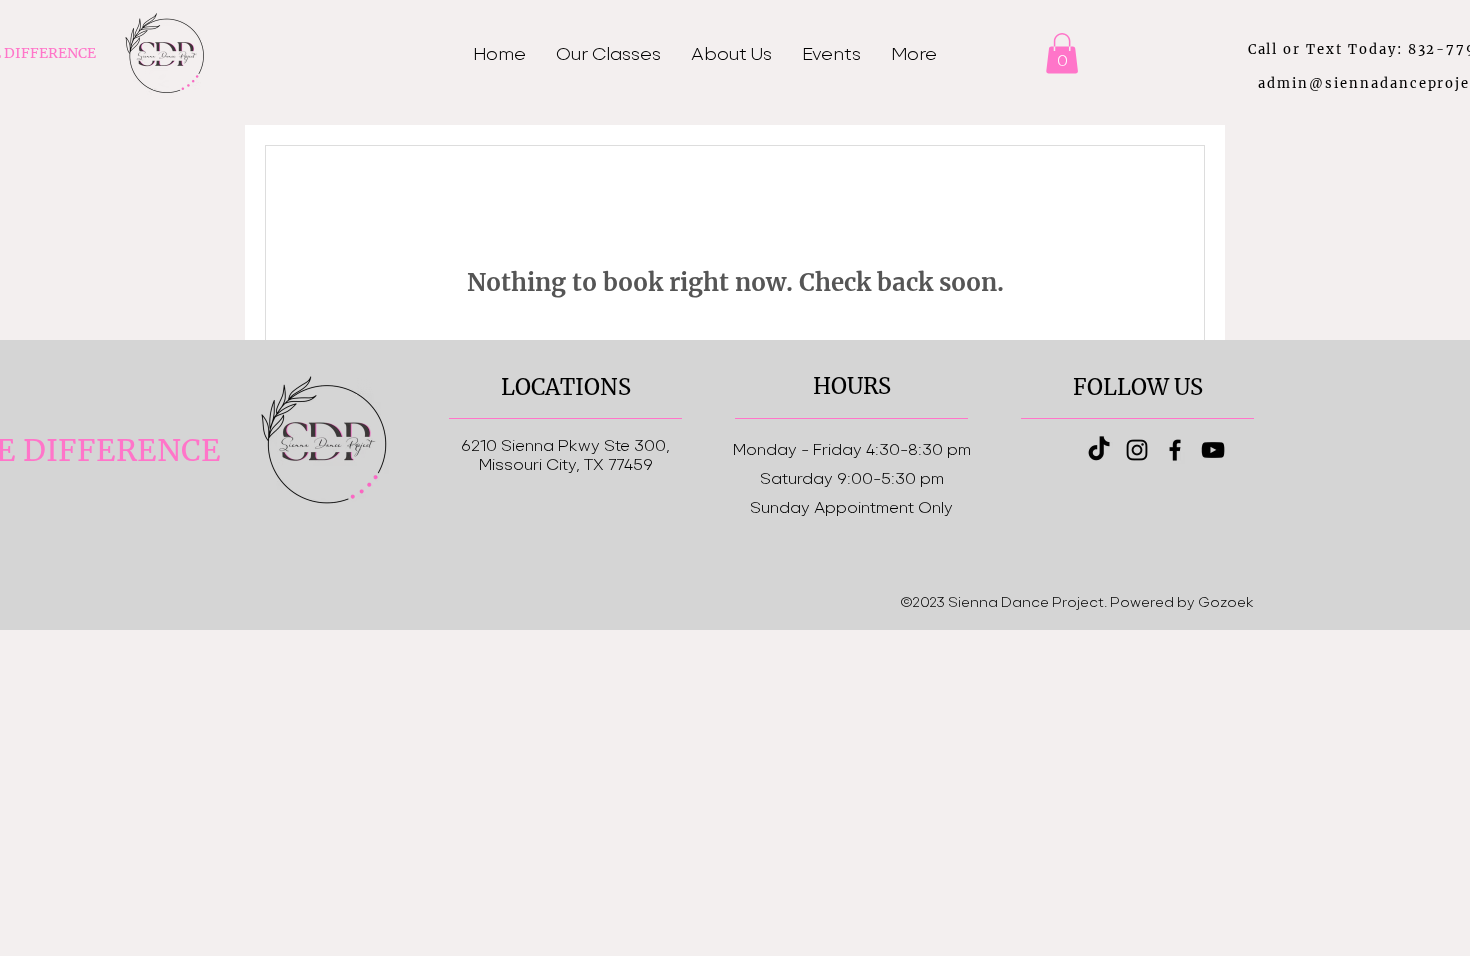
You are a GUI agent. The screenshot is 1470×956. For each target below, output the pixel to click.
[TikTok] (1099, 450)
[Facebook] (1175, 450)
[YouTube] (1213, 450)
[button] (1062, 53)
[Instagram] (1137, 450)
